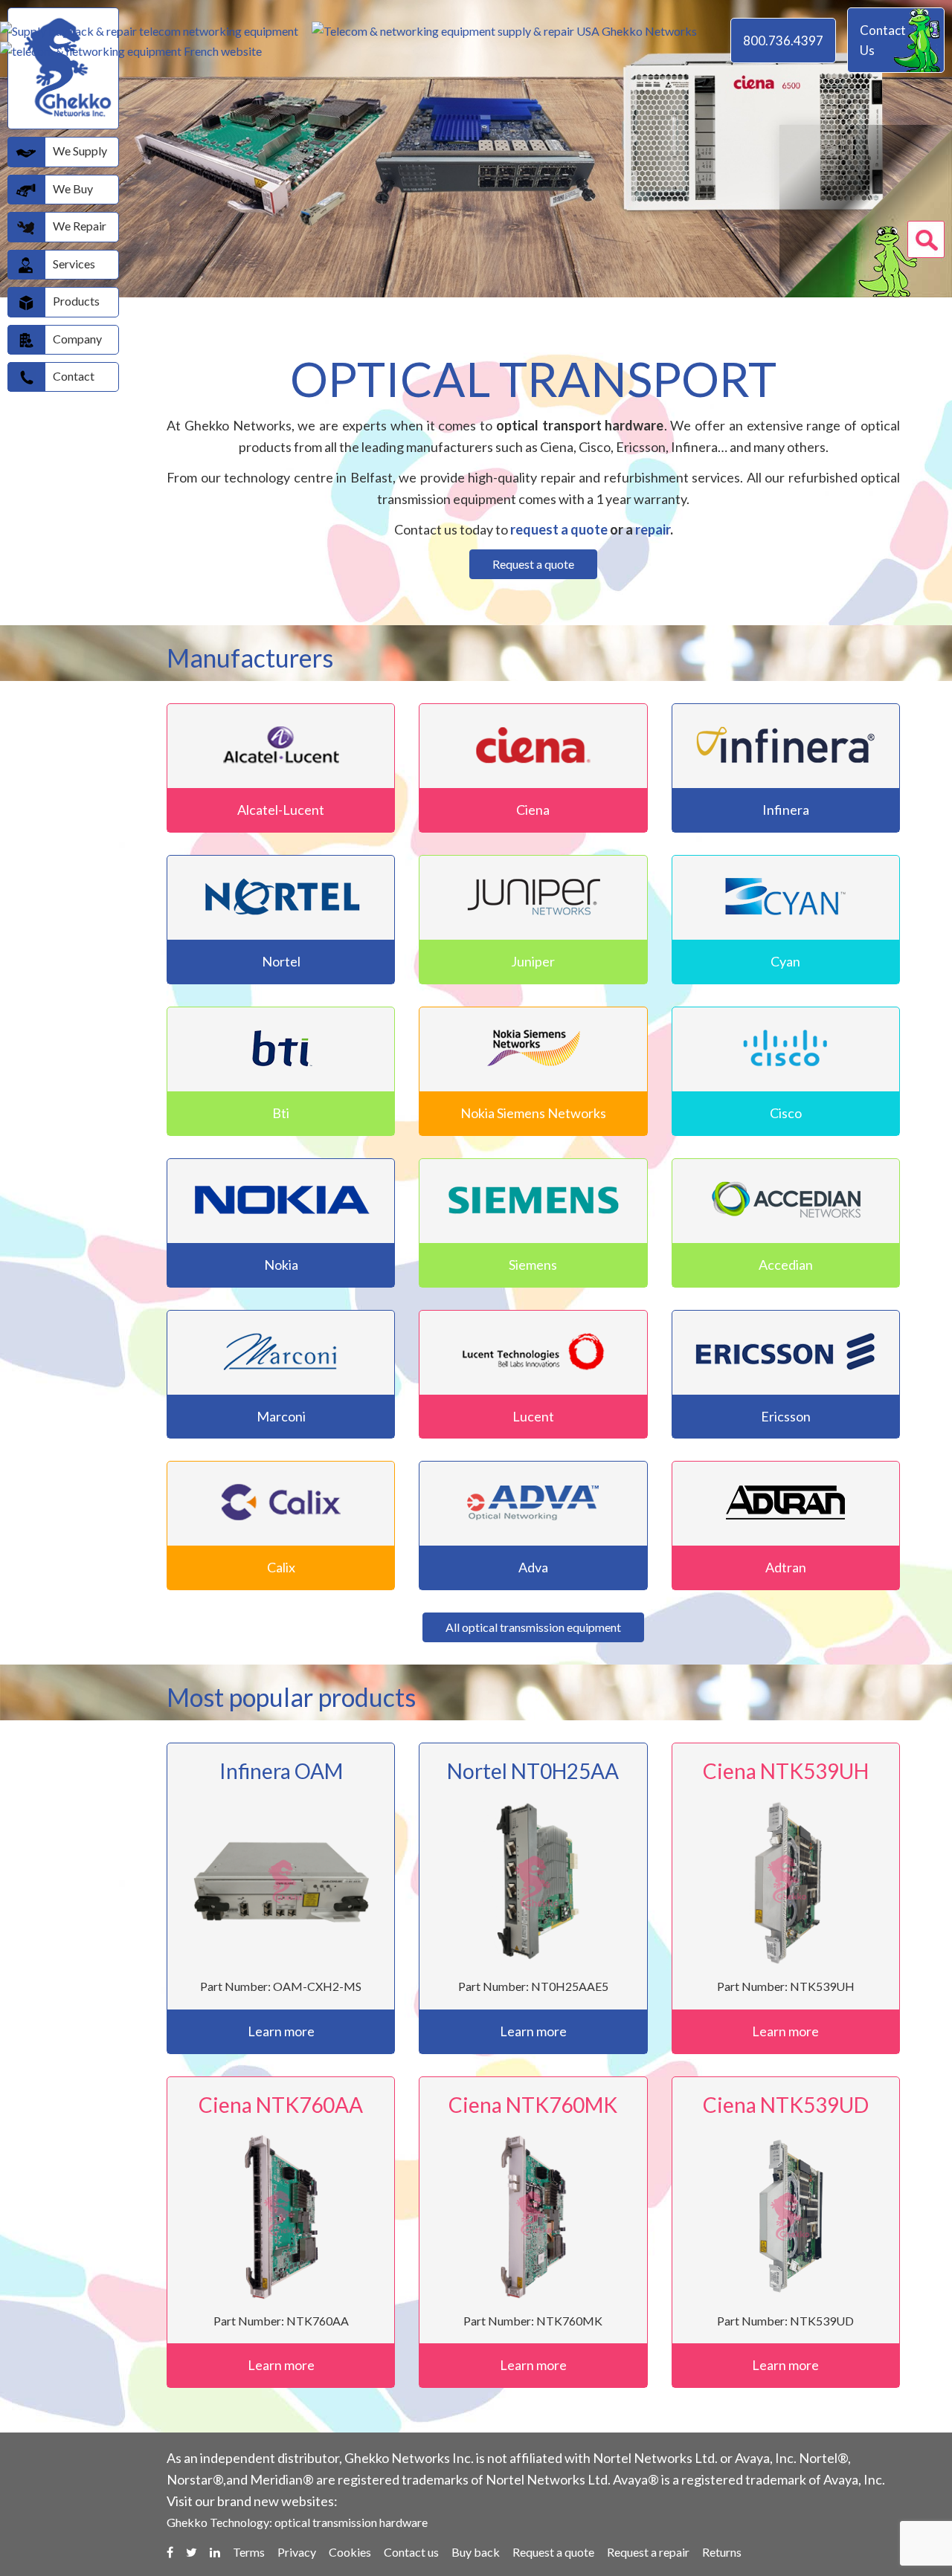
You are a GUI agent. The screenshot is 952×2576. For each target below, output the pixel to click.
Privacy (297, 2552)
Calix (281, 1567)
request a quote (559, 529)
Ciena (533, 810)
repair (653, 529)
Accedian (786, 1265)
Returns (722, 2552)
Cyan (785, 961)
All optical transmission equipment (533, 1627)
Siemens (533, 1265)
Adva (533, 1567)
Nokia (281, 1265)
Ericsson (786, 1416)
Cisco (786, 1113)
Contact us (411, 2552)
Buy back (476, 2552)
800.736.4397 (783, 41)
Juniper (533, 961)
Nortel (281, 961)
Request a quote (533, 564)
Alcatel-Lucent (281, 810)
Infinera (786, 810)
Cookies (350, 2552)
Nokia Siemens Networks (533, 1113)
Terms (249, 2552)
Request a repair (648, 2552)
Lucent (533, 1416)
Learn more (281, 2031)
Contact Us (883, 40)
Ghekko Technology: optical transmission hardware (297, 2522)
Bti (281, 1113)
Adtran (786, 1567)
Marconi (281, 1416)
